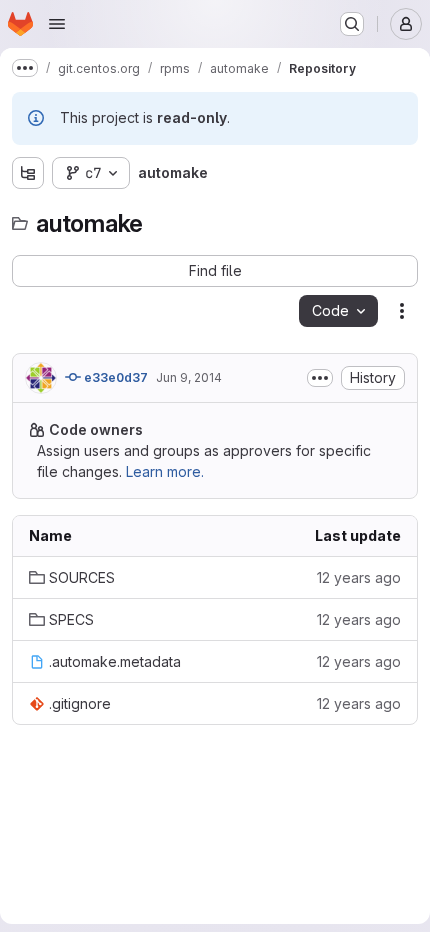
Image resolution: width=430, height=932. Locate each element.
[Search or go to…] (352, 24)
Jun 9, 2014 (189, 377)
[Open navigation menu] (57, 24)
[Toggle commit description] (320, 378)
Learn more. (165, 471)
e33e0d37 (114, 377)
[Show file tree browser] (28, 173)
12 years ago (359, 577)
